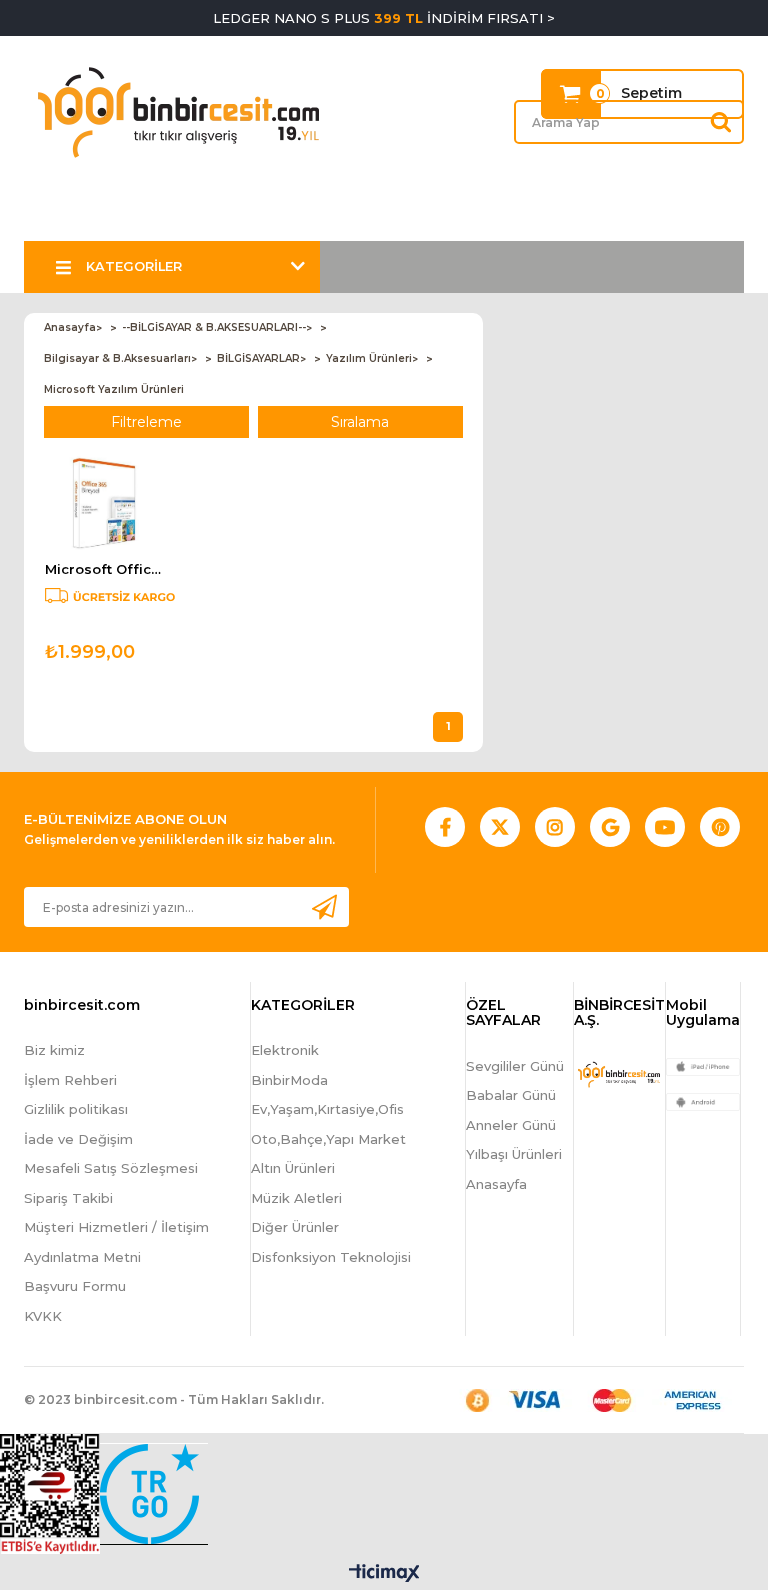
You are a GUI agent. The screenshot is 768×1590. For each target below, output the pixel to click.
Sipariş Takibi (68, 1198)
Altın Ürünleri (293, 1168)
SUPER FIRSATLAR (116, 215)
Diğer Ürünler (295, 1227)
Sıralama (360, 422)
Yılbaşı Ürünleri (514, 1154)
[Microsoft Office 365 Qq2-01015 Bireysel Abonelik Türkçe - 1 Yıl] (104, 503)
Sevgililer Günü (515, 1066)
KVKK (43, 1316)
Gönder (324, 906)
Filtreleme (146, 422)
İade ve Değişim (78, 1139)
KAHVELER (244, 215)
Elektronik (285, 1050)
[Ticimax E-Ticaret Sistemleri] (384, 1574)
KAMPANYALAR (360, 215)
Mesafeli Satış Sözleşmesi (111, 1168)
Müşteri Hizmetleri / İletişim (116, 1227)
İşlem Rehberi (70, 1080)
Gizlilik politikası (76, 1109)
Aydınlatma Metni (82, 1257)
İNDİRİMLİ (533, 215)
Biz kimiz (54, 1050)
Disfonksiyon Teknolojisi (331, 1257)
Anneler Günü (511, 1125)
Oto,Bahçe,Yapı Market (328, 1139)
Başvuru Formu (75, 1286)
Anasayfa (496, 1184)
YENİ (456, 215)
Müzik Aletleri (296, 1198)
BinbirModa (289, 1080)
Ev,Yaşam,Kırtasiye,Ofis (327, 1109)
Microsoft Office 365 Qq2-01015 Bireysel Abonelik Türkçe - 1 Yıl (104, 569)
